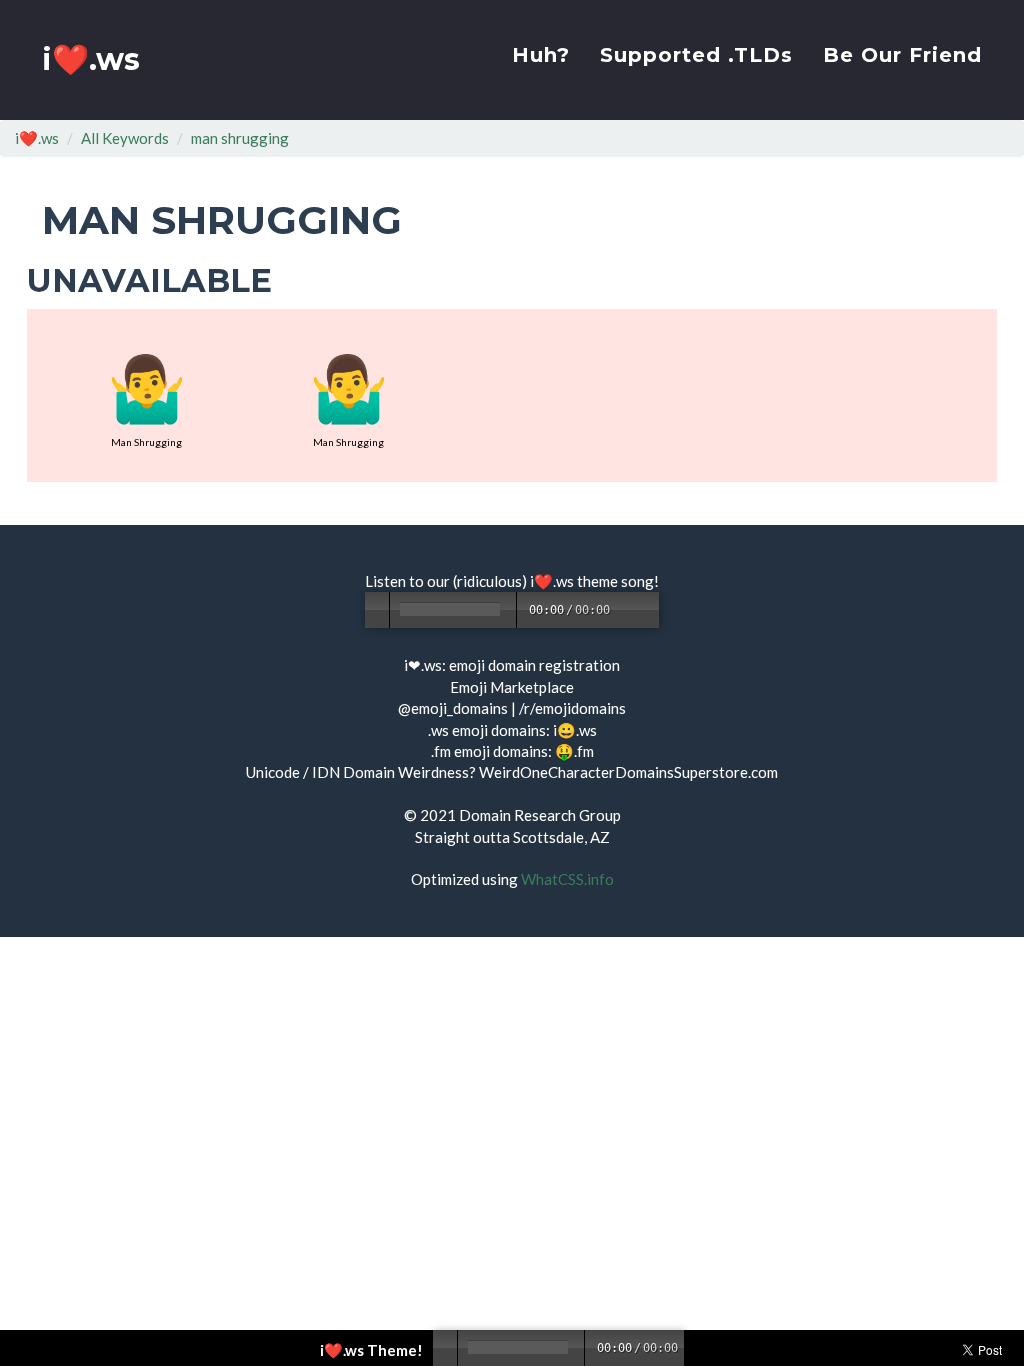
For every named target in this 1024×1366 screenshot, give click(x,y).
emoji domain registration (534, 665)
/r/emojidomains (572, 708)
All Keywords (125, 138)
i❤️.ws (91, 59)
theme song (615, 581)
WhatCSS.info (567, 879)
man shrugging (240, 138)
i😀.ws (575, 730)
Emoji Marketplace (512, 687)
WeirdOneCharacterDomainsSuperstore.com (628, 772)
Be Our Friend (902, 55)
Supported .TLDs (696, 55)
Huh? (541, 55)
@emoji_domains (453, 708)
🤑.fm (574, 751)
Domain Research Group (540, 815)
